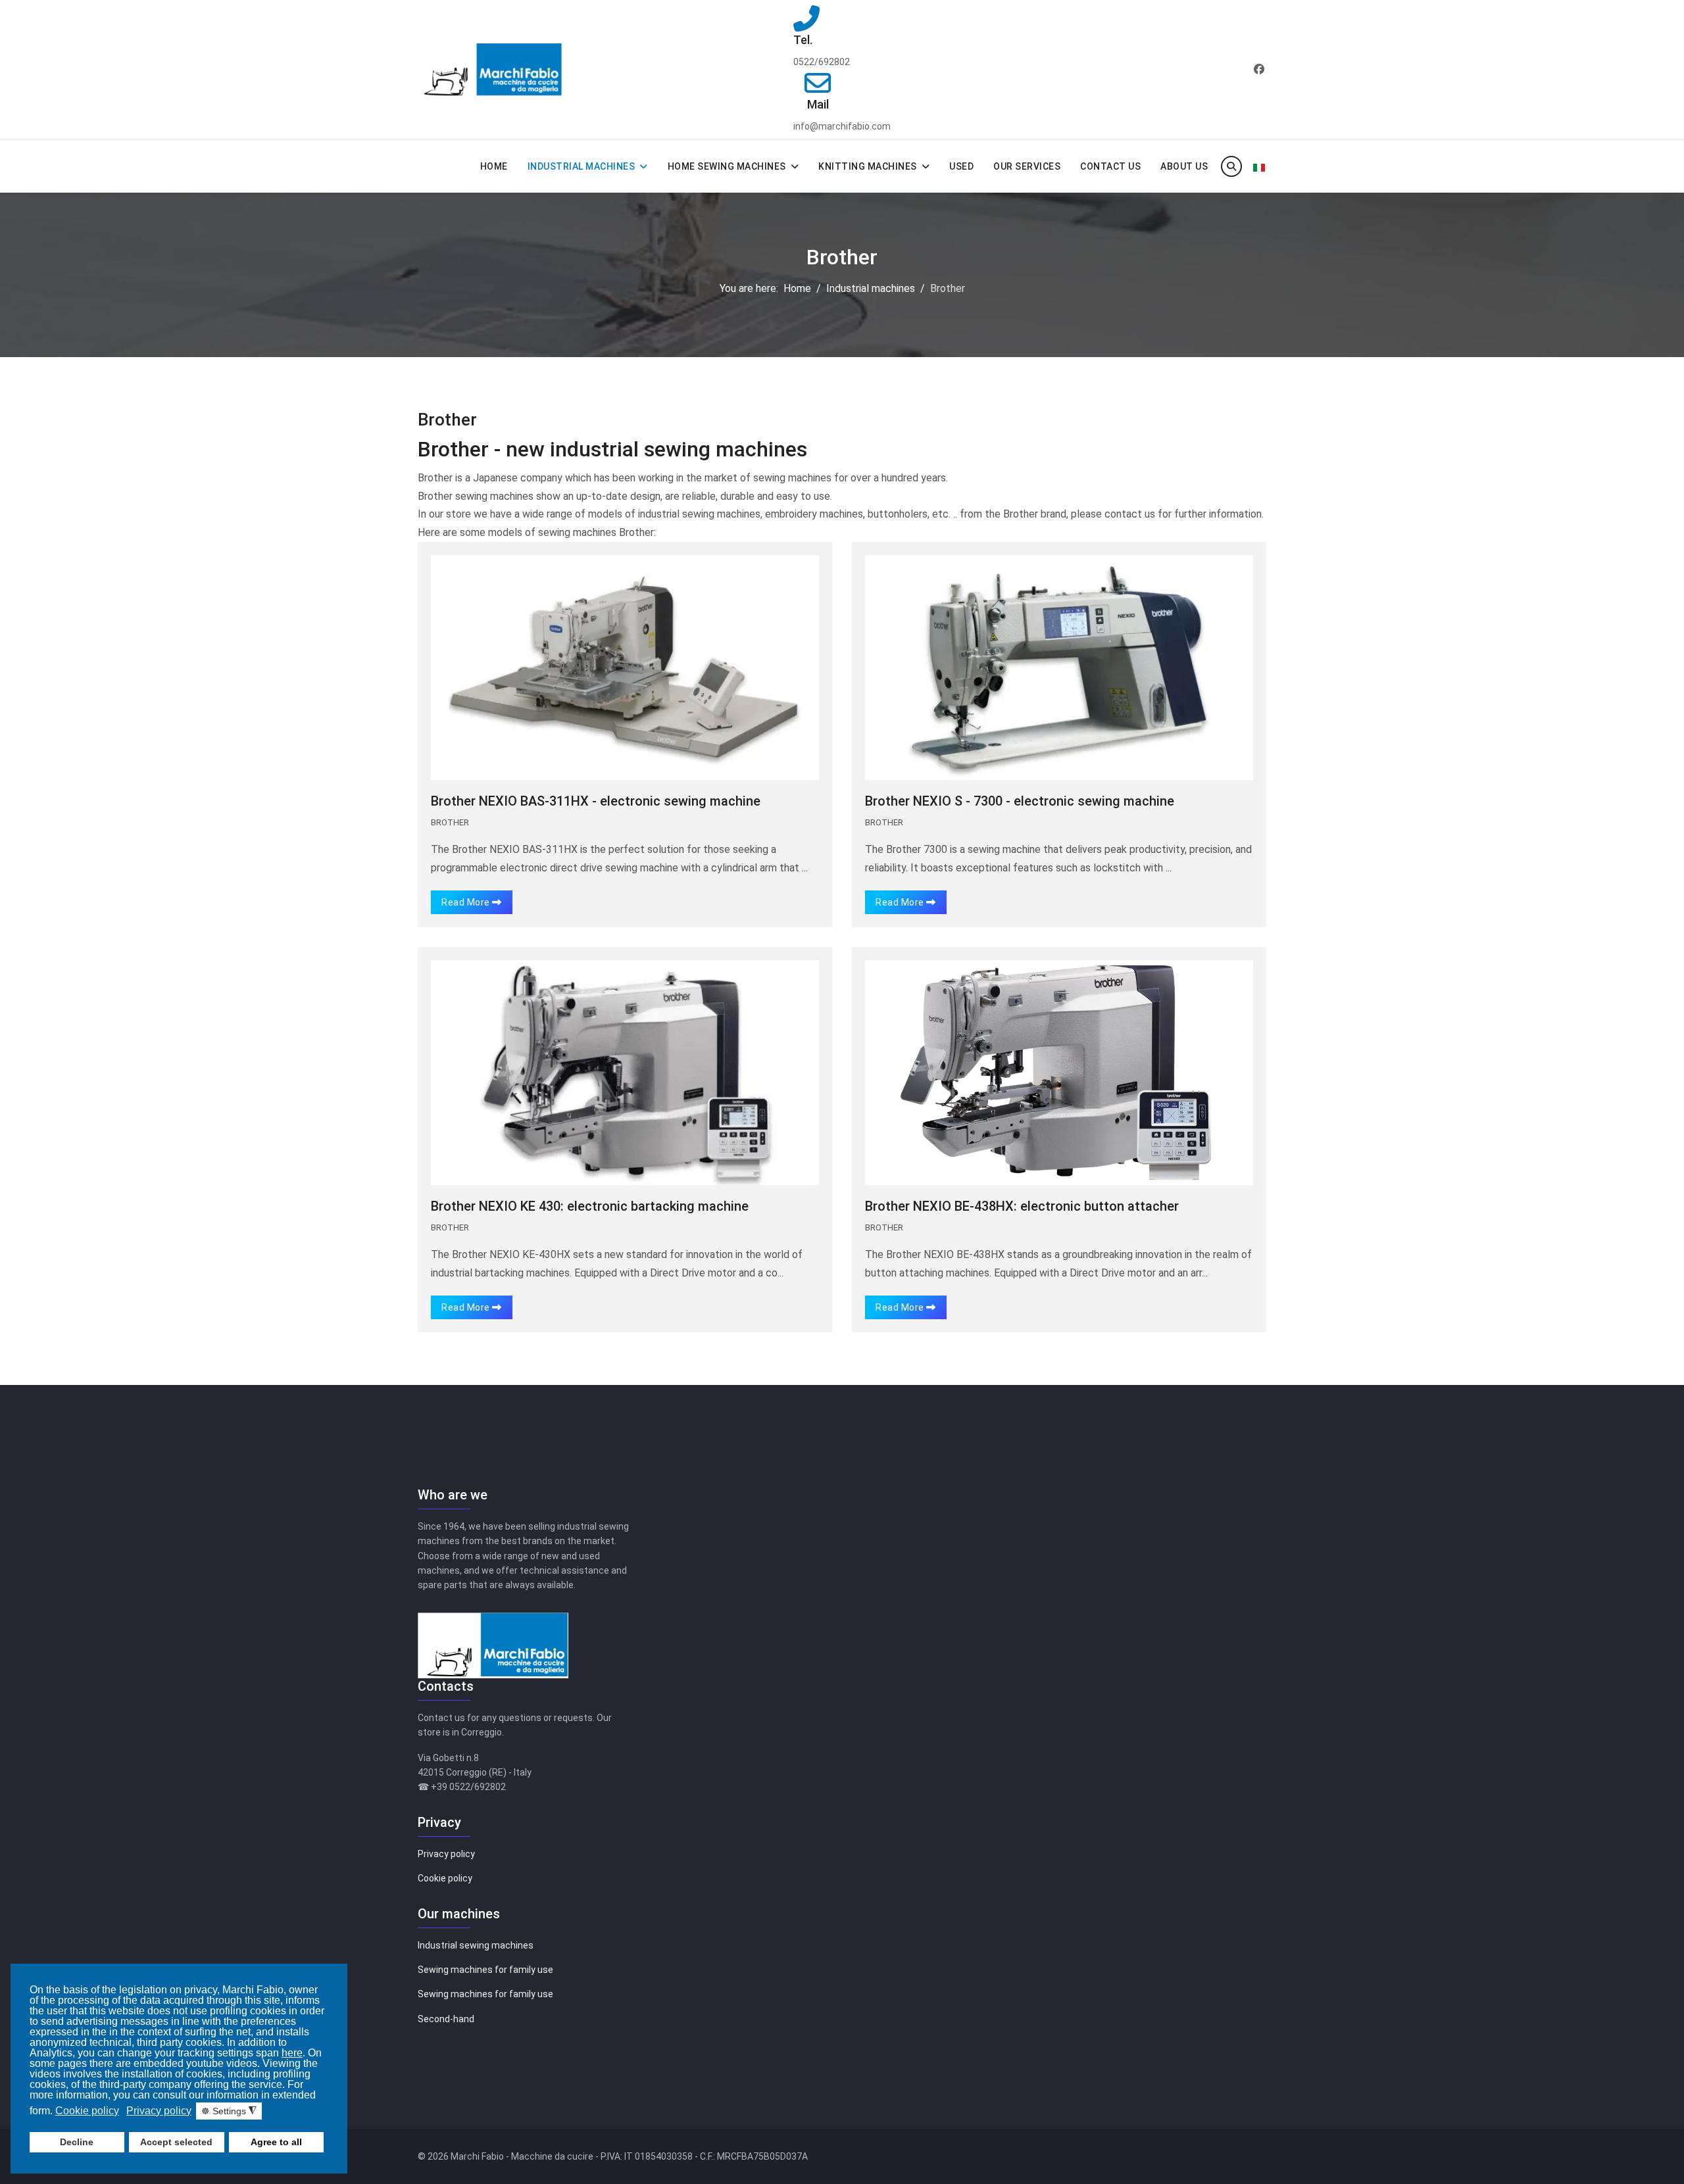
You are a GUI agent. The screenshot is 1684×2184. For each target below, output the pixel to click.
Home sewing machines (727, 166)
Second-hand (446, 2019)
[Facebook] (1259, 69)
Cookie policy (445, 1878)
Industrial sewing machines (476, 1945)
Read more (467, 902)
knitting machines (868, 166)
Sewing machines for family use (485, 1970)
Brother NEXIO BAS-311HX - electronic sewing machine (596, 801)
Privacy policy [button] (159, 2111)
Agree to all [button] (276, 2142)
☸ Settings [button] (229, 2111)
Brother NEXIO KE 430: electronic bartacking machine (590, 1206)
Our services (1027, 166)
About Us (1184, 166)
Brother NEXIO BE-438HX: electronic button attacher (1022, 1206)
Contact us (1110, 166)
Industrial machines (582, 166)
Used (961, 166)
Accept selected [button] (176, 2142)
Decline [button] (77, 2142)
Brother (450, 822)
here (292, 2053)
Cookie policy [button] (87, 2111)
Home (494, 166)
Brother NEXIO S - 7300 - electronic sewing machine (1020, 801)
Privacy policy (446, 1854)
